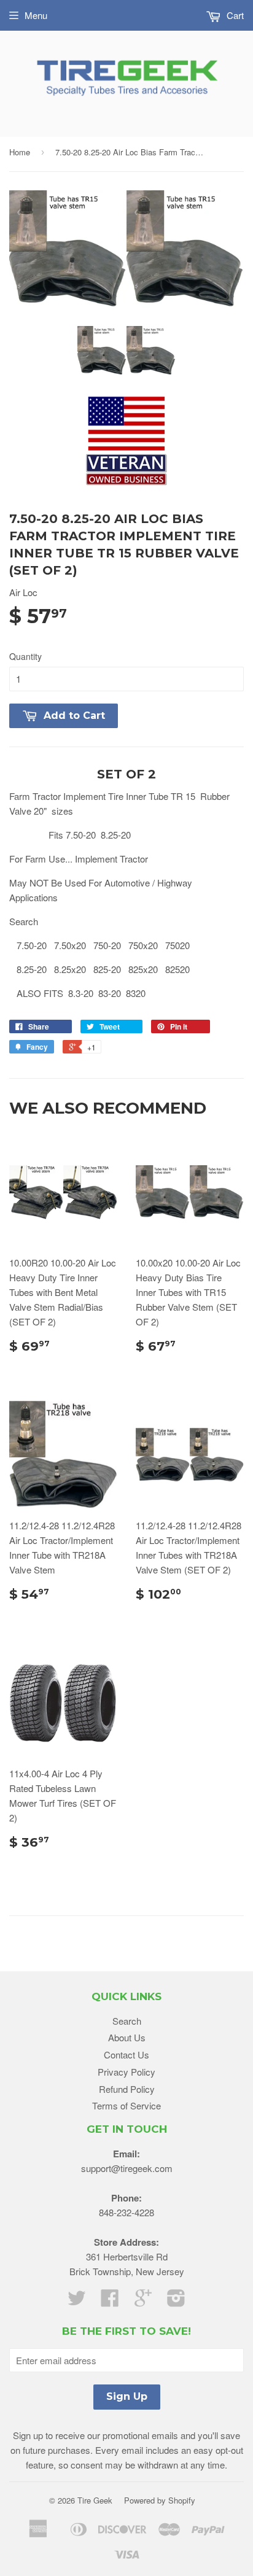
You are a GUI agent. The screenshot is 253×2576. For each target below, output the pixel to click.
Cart (234, 15)
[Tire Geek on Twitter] (77, 2301)
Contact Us (126, 2054)
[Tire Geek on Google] (143, 2301)
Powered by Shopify (160, 2500)
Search (127, 2021)
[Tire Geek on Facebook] (110, 2301)
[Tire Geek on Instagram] (176, 2301)
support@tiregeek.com (127, 2168)
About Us (127, 2037)
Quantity (25, 656)
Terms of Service (126, 2105)
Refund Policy (127, 2089)
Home (20, 152)
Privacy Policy (126, 2072)
